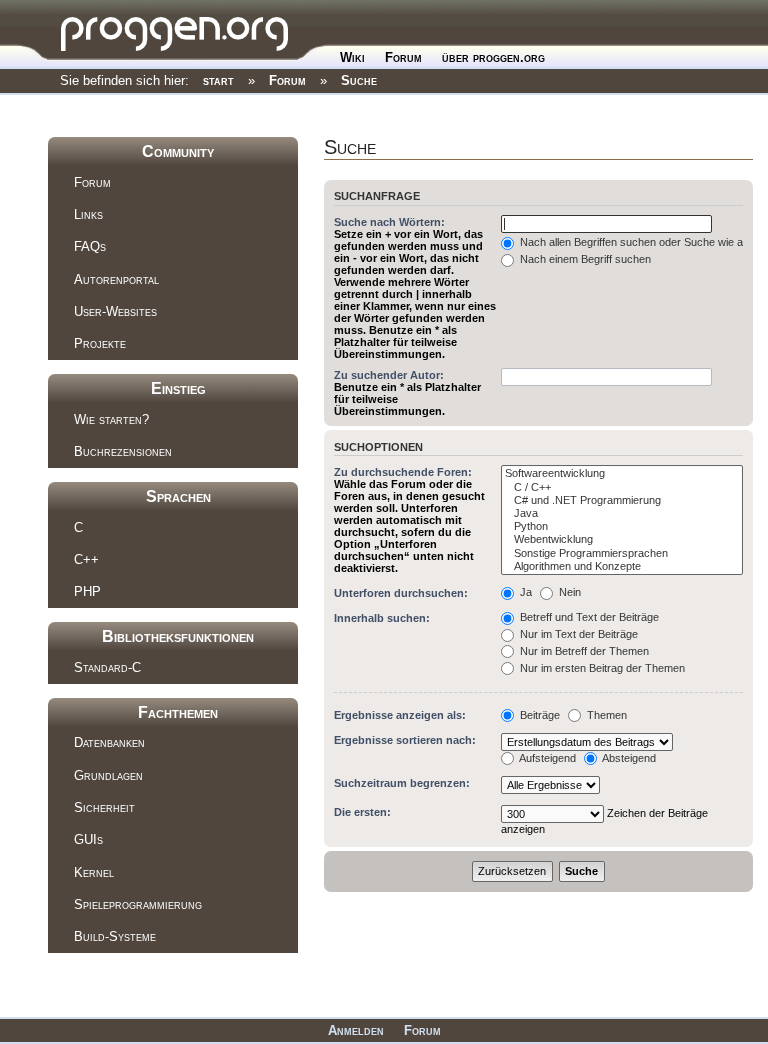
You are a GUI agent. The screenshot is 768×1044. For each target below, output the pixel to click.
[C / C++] (621, 487)
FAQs (90, 246)
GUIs (88, 839)
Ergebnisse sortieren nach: (405, 740)
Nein (568, 592)
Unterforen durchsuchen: (401, 593)
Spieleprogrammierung (138, 904)
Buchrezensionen (123, 451)
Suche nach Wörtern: (389, 222)
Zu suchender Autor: (389, 375)
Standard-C (107, 667)
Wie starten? (111, 419)
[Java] (621, 513)
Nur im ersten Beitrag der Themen (601, 668)
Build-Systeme (115, 936)
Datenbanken (109, 742)
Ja (524, 592)
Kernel (94, 872)
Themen (605, 715)
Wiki (352, 57)
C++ (86, 559)
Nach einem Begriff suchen (584, 259)
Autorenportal (116, 279)
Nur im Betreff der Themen (583, 651)
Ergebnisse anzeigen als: (400, 715)
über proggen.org (493, 57)
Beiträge (538, 715)
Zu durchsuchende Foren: (403, 472)
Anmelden (356, 1030)
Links (88, 214)
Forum (403, 57)
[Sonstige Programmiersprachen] (621, 553)
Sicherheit (104, 807)
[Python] (621, 526)
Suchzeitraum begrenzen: (402, 783)
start (218, 80)
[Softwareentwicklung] (621, 473)
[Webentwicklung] (621, 539)
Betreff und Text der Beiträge (588, 617)
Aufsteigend (546, 758)
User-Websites (115, 311)
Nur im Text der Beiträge (577, 634)
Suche (359, 80)
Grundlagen (108, 775)
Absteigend (628, 758)
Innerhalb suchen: (382, 618)
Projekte (100, 343)
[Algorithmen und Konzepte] (621, 566)
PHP (87, 591)
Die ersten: (362, 812)
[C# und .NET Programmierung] (621, 500)
